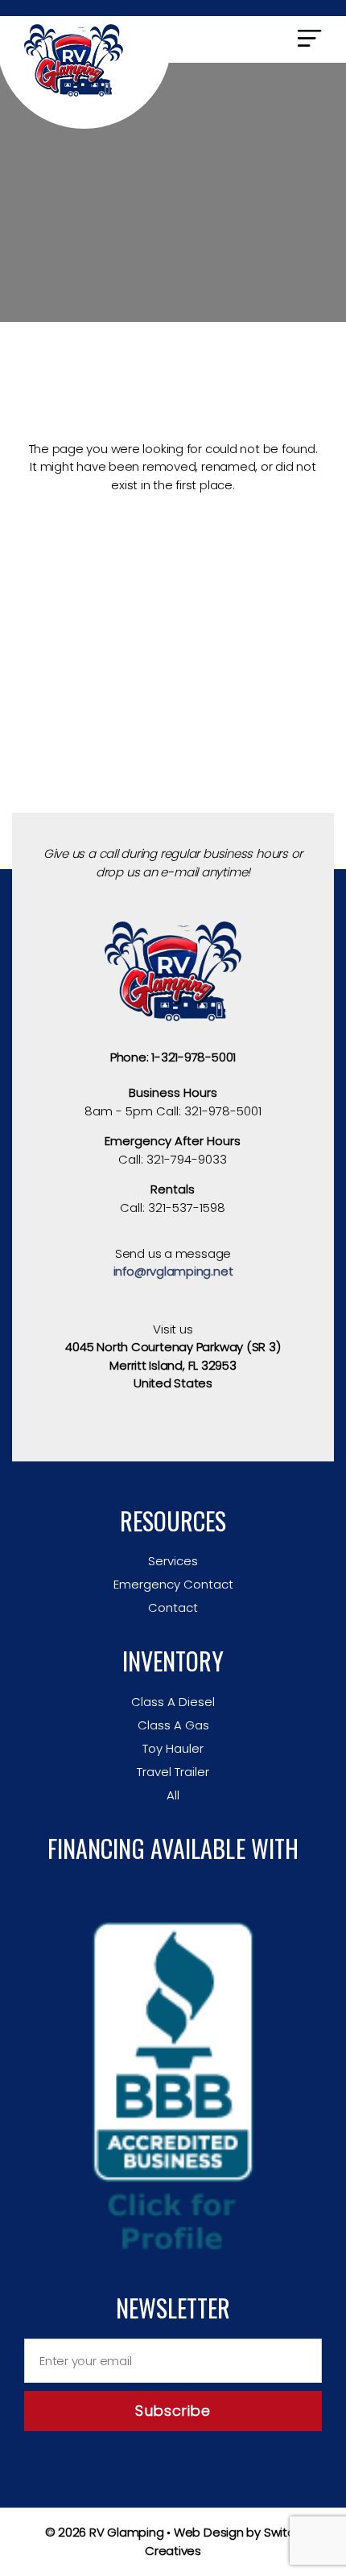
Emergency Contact (173, 1584)
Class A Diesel (173, 1702)
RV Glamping (127, 2532)
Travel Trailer (173, 1772)
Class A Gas (173, 1725)
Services (173, 1561)
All (173, 1795)
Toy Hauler (173, 1748)
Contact (173, 1607)
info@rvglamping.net (173, 1271)
